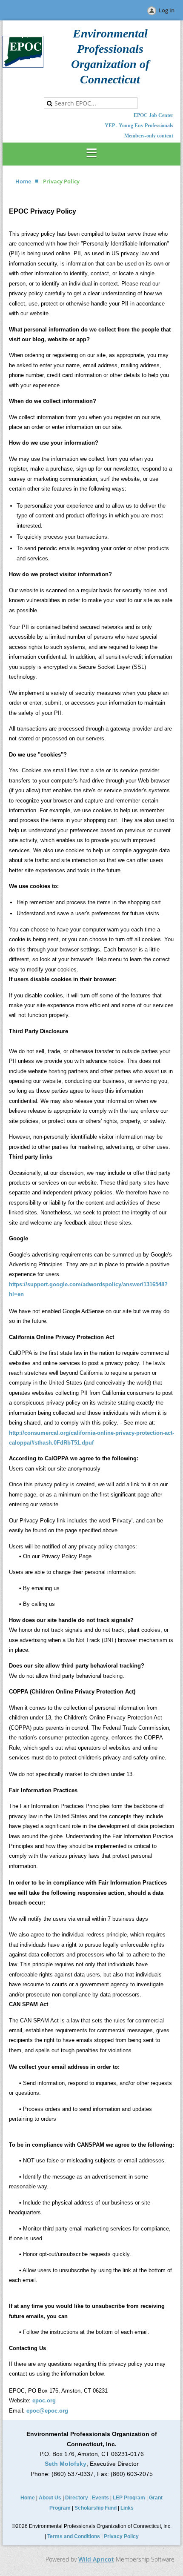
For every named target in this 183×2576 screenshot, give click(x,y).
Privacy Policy (121, 2536)
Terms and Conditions (74, 2536)
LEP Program (129, 2498)
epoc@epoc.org (47, 2411)
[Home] (23, 66)
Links (127, 2508)
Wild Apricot (96, 2559)
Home (23, 181)
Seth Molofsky (66, 2464)
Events (100, 2498)
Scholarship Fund (96, 2508)
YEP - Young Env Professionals (139, 126)
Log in (167, 10)
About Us (50, 2498)
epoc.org (44, 2400)
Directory (77, 2498)
